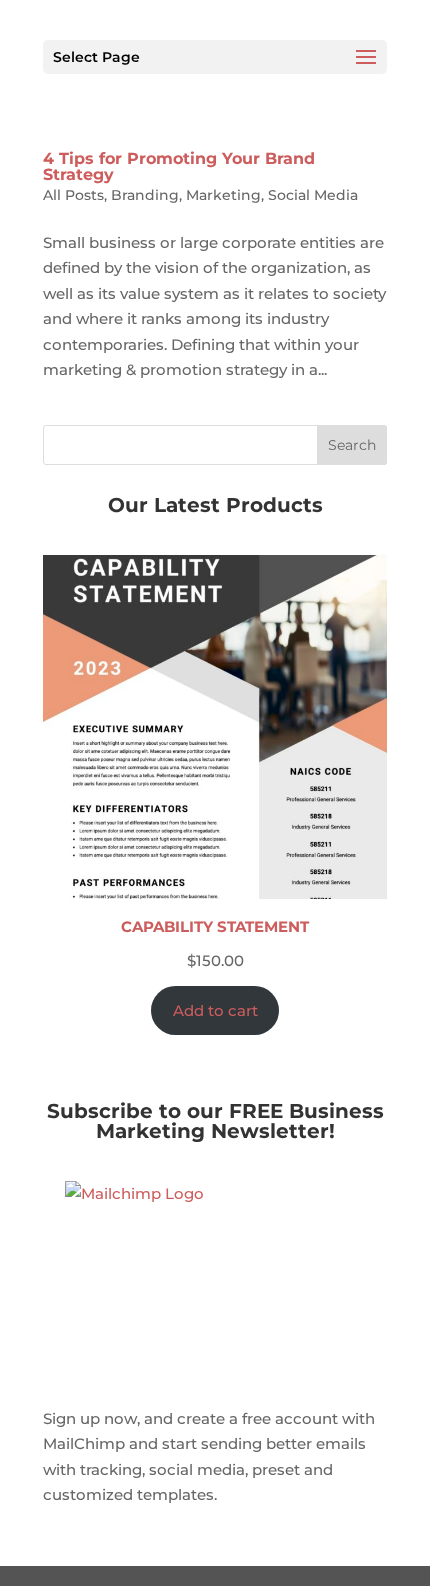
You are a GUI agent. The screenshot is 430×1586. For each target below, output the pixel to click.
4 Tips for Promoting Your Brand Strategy (179, 166)
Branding (145, 195)
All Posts (73, 195)
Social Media (313, 195)
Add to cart (215, 1010)
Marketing (223, 195)
